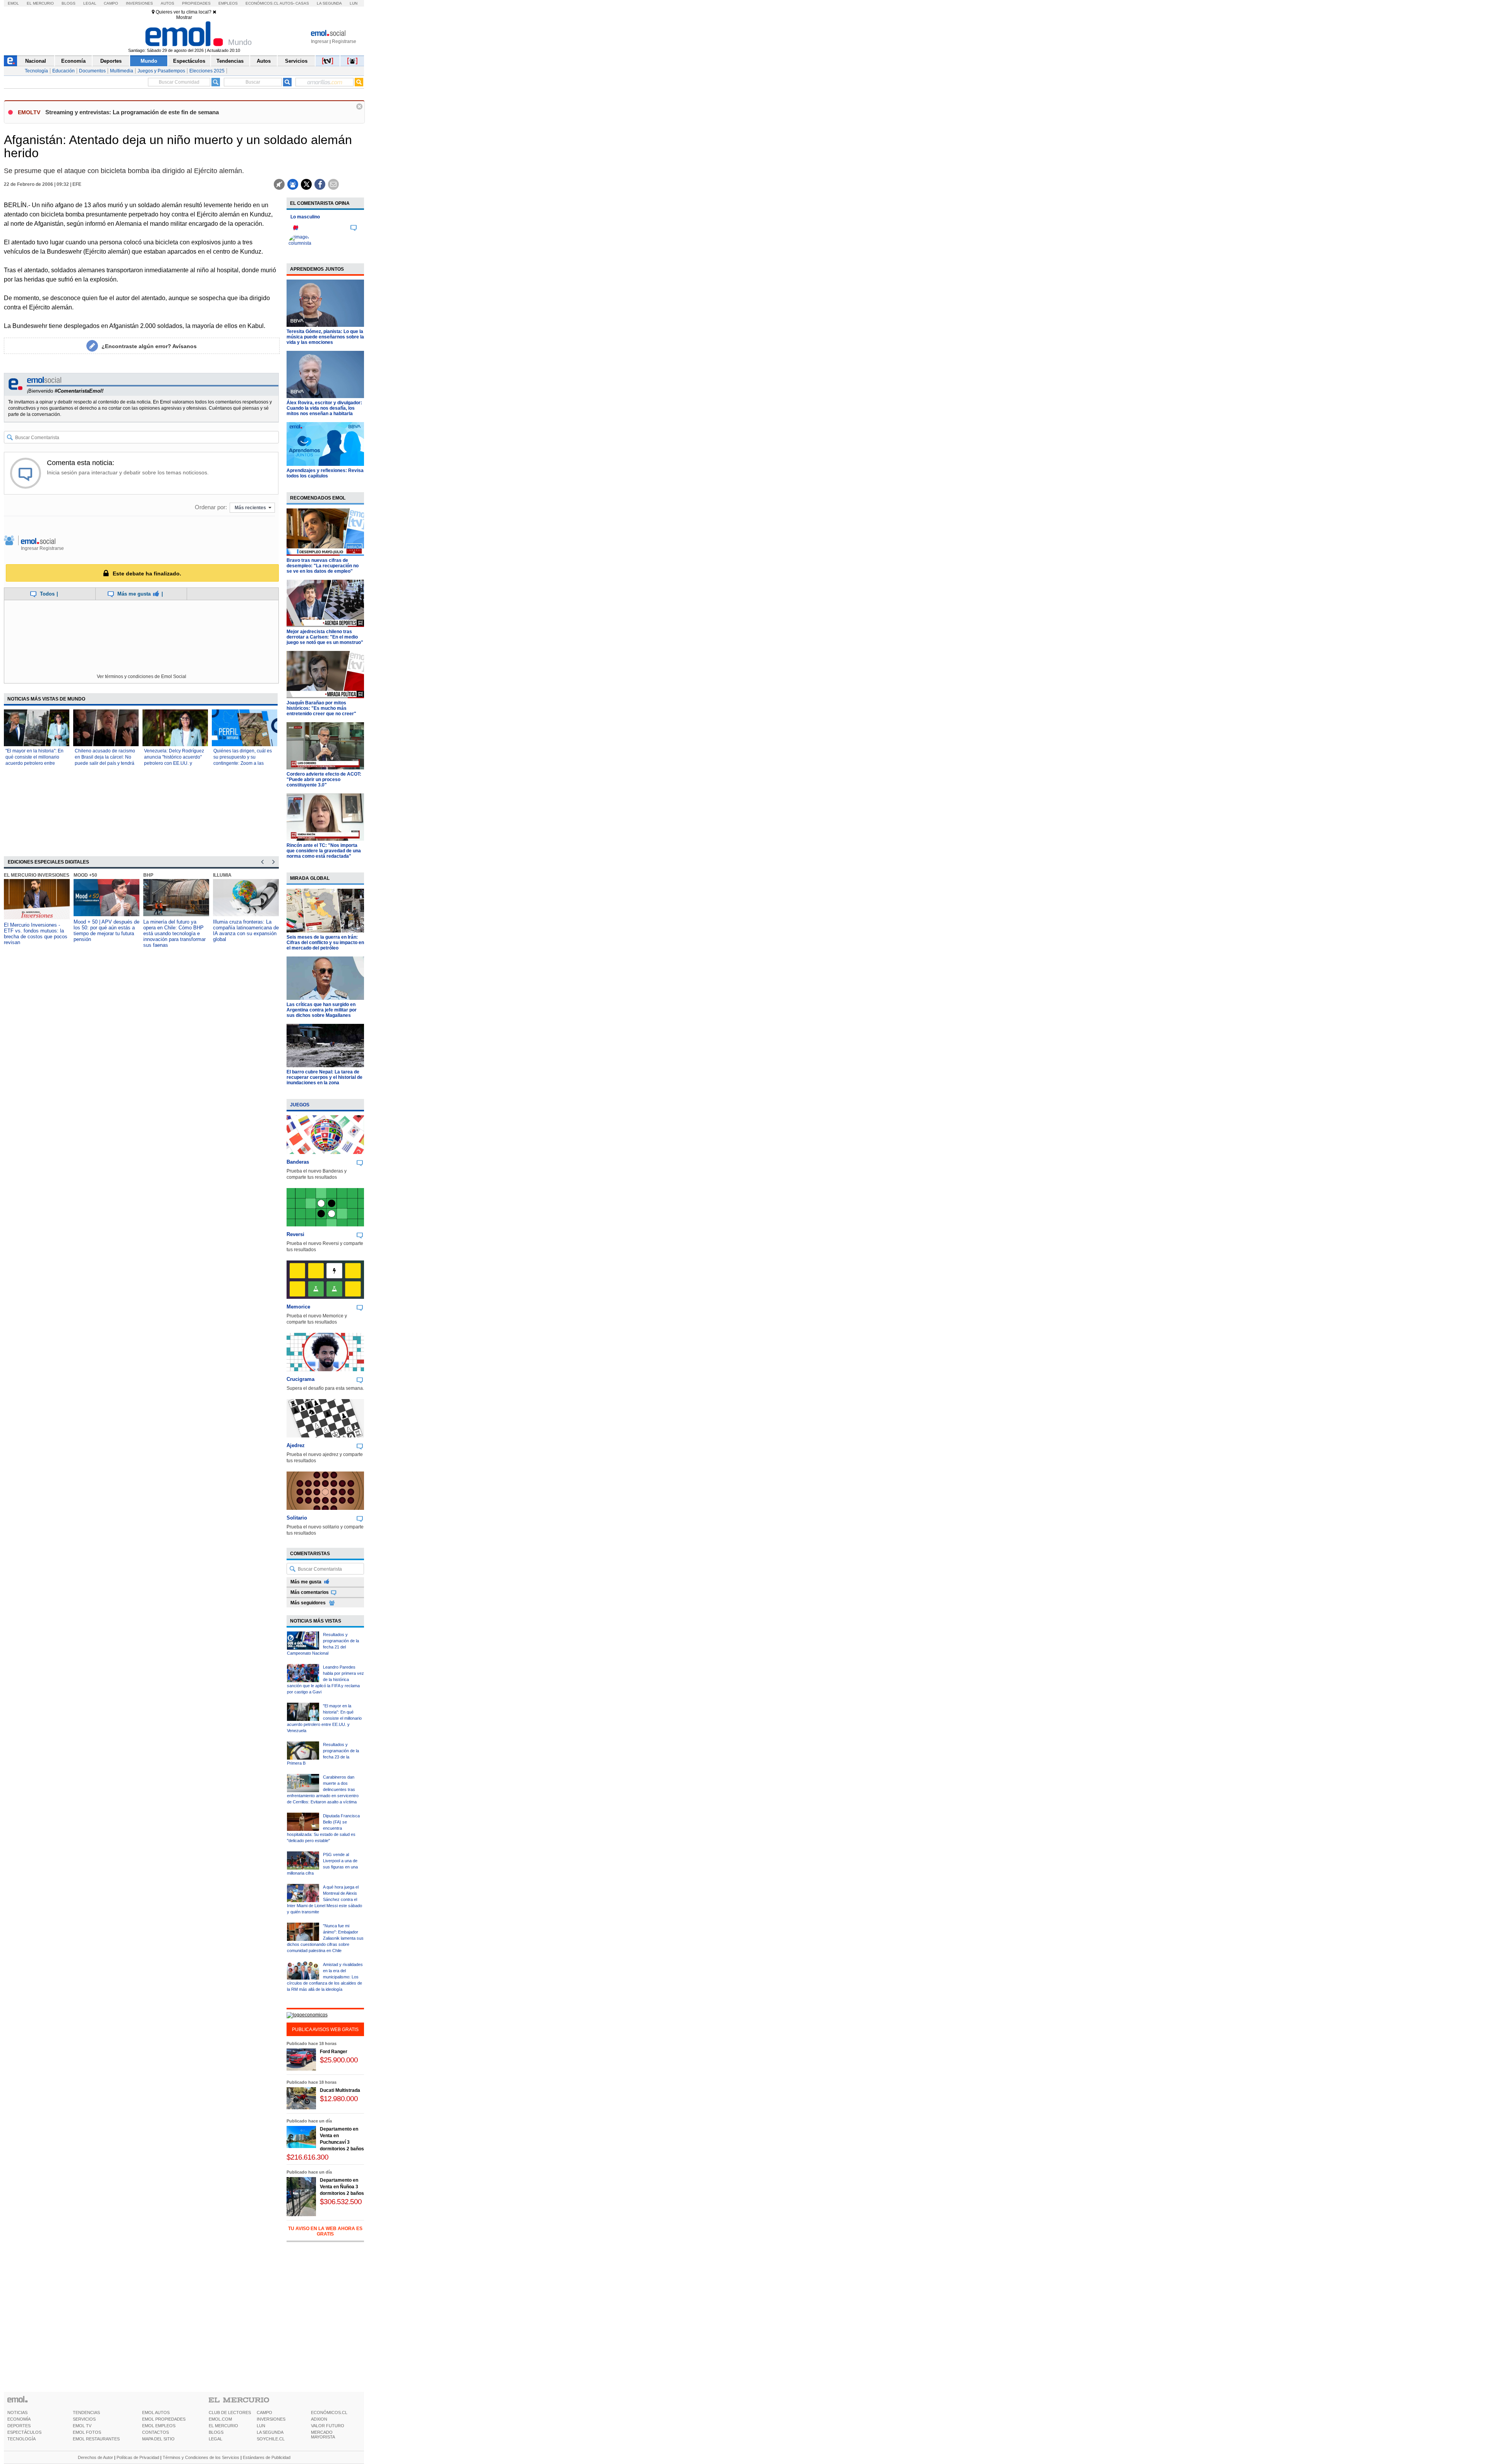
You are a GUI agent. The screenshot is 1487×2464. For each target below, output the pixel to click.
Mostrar (184, 17)
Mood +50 (225, 875)
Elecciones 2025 (207, 71)
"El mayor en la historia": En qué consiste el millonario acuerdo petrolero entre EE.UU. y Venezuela (324, 1718)
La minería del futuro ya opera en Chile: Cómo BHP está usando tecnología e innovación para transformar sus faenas (105, 933)
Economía (73, 61)
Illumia (153, 875)
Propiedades (196, 3)
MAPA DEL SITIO (158, 2439)
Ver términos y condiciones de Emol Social (142, 677)
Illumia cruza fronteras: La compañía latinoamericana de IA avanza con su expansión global (176, 931)
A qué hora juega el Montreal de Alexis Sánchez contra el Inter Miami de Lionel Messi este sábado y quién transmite (325, 1899)
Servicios (296, 61)
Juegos (300, 1105)
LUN (261, 2426)
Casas (302, 3)
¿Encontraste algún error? (149, 346)
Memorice (298, 1307)
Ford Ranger (334, 2052)
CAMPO (264, 2412)
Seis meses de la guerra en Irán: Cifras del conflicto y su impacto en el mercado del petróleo (325, 943)
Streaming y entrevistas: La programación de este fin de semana (132, 112)
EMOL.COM (220, 2419)
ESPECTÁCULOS (24, 2432)
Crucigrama (300, 1379)
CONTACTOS (155, 2432)
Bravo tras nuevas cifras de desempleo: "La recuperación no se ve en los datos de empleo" (323, 566)
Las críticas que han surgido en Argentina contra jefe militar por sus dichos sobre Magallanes (322, 1010)
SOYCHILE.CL (271, 2439)
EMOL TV (82, 2426)
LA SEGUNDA (270, 2432)
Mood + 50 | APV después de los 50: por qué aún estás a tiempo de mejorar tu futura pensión (37, 931)
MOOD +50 (16, 875)
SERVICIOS (84, 2419)
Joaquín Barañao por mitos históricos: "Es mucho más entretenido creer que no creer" (321, 708)
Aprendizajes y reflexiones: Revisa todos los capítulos (325, 473)
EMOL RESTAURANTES (96, 2439)
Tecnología (36, 71)
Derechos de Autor (95, 2457)
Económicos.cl (262, 3)
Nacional (36, 61)
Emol (13, 3)
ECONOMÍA (19, 2419)
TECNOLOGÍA (21, 2439)
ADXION (319, 2419)
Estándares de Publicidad (267, 2457)
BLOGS (216, 2432)
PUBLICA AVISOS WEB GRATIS (325, 2030)
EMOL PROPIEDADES (164, 2419)
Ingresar (320, 41)
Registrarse (344, 41)
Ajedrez (296, 1445)
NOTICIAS (17, 2412)
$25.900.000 (339, 2060)
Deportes (111, 61)
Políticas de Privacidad (138, 2457)
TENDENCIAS (86, 2412)
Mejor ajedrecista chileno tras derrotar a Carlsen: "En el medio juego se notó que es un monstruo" (325, 637)
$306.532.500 (341, 2202)
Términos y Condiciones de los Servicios (201, 2457)
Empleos (228, 3)
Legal (90, 3)
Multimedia (122, 71)
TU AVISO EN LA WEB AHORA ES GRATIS (325, 2231)
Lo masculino (305, 217)
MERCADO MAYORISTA (323, 2435)
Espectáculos (189, 61)
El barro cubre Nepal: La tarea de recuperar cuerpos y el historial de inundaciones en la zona (325, 1077)
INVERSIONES (271, 2419)
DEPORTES (19, 2426)
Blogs (69, 3)
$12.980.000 (339, 2099)
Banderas (298, 1162)
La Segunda (329, 3)
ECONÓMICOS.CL (329, 2412)
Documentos (92, 71)
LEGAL (215, 2439)
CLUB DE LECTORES (230, 2412)
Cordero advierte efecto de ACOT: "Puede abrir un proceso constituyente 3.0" (324, 780)
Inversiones (139, 3)
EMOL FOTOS (87, 2432)
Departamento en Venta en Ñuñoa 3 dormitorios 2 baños (342, 2187)
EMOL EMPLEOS (159, 2426)
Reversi (295, 1234)
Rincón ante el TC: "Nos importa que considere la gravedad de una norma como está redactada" (324, 851)
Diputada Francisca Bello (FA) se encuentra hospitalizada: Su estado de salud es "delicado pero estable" (323, 1828)
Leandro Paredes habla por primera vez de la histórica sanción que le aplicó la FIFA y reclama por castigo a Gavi (325, 1679)
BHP (79, 875)
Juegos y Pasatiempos (161, 71)
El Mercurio (40, 3)
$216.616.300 (307, 2157)
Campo (111, 3)
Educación (64, 71)
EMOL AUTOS (156, 2412)
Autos (167, 3)
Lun (354, 3)
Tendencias (230, 61)
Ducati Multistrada (340, 2090)
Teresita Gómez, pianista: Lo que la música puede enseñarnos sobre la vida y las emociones (325, 337)
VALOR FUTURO (328, 2426)
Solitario (297, 1518)
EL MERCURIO (223, 2426)
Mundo (149, 61)
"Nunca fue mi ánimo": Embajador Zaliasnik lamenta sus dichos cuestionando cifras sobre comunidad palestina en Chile (325, 1938)
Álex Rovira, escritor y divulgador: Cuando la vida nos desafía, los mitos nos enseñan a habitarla (324, 408)
